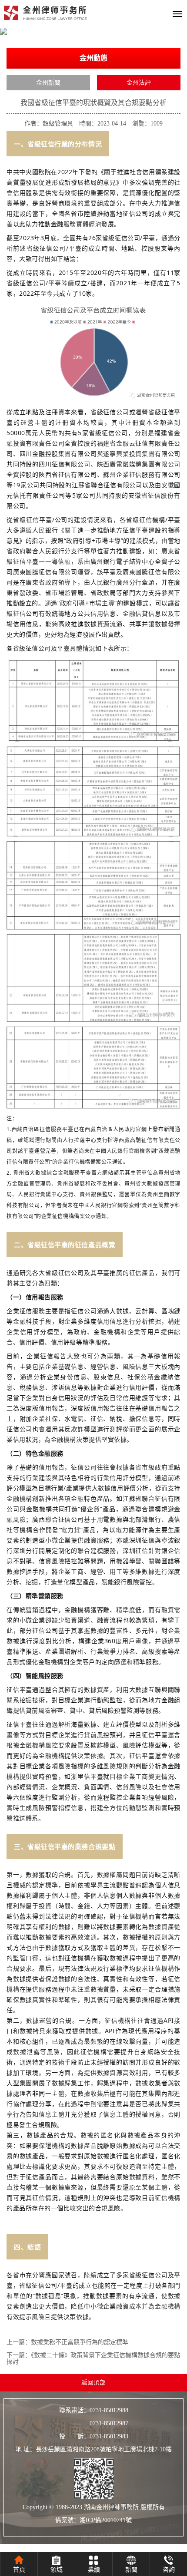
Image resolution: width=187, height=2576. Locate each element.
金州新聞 (48, 83)
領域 (57, 2570)
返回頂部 (93, 2383)
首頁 (19, 2570)
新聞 (131, 2570)
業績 (94, 2570)
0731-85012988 (109, 2410)
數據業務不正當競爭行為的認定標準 (80, 2342)
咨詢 (169, 2570)
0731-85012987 (94, 2423)
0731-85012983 (109, 2436)
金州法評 (139, 83)
